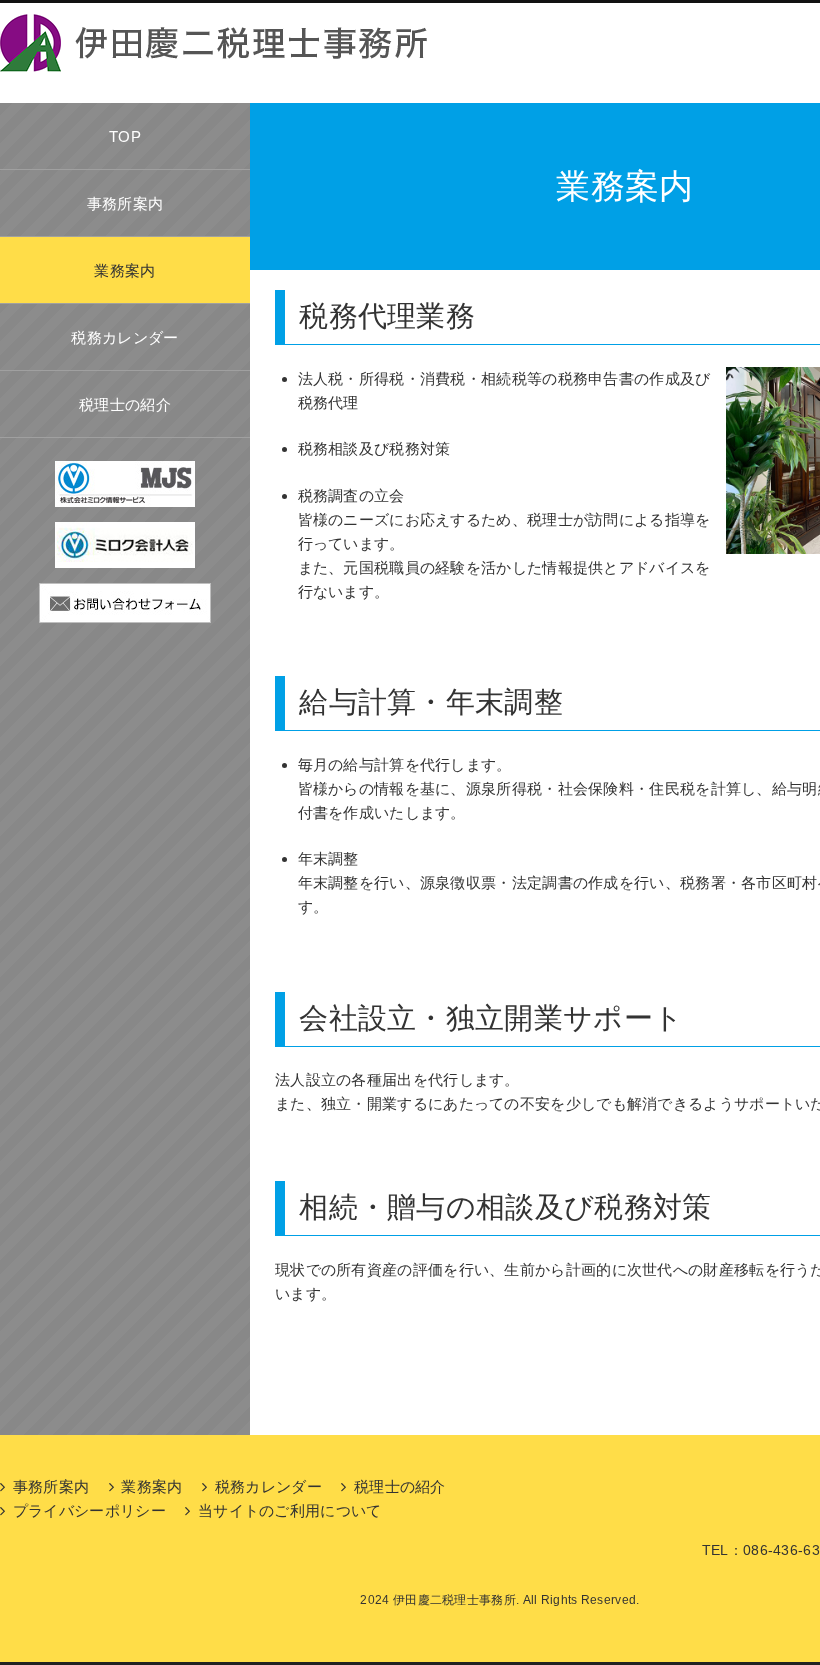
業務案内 (124, 270)
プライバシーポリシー (89, 1510)
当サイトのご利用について (289, 1510)
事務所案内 (125, 203)
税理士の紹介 (125, 404)
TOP (125, 136)
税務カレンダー (124, 337)
